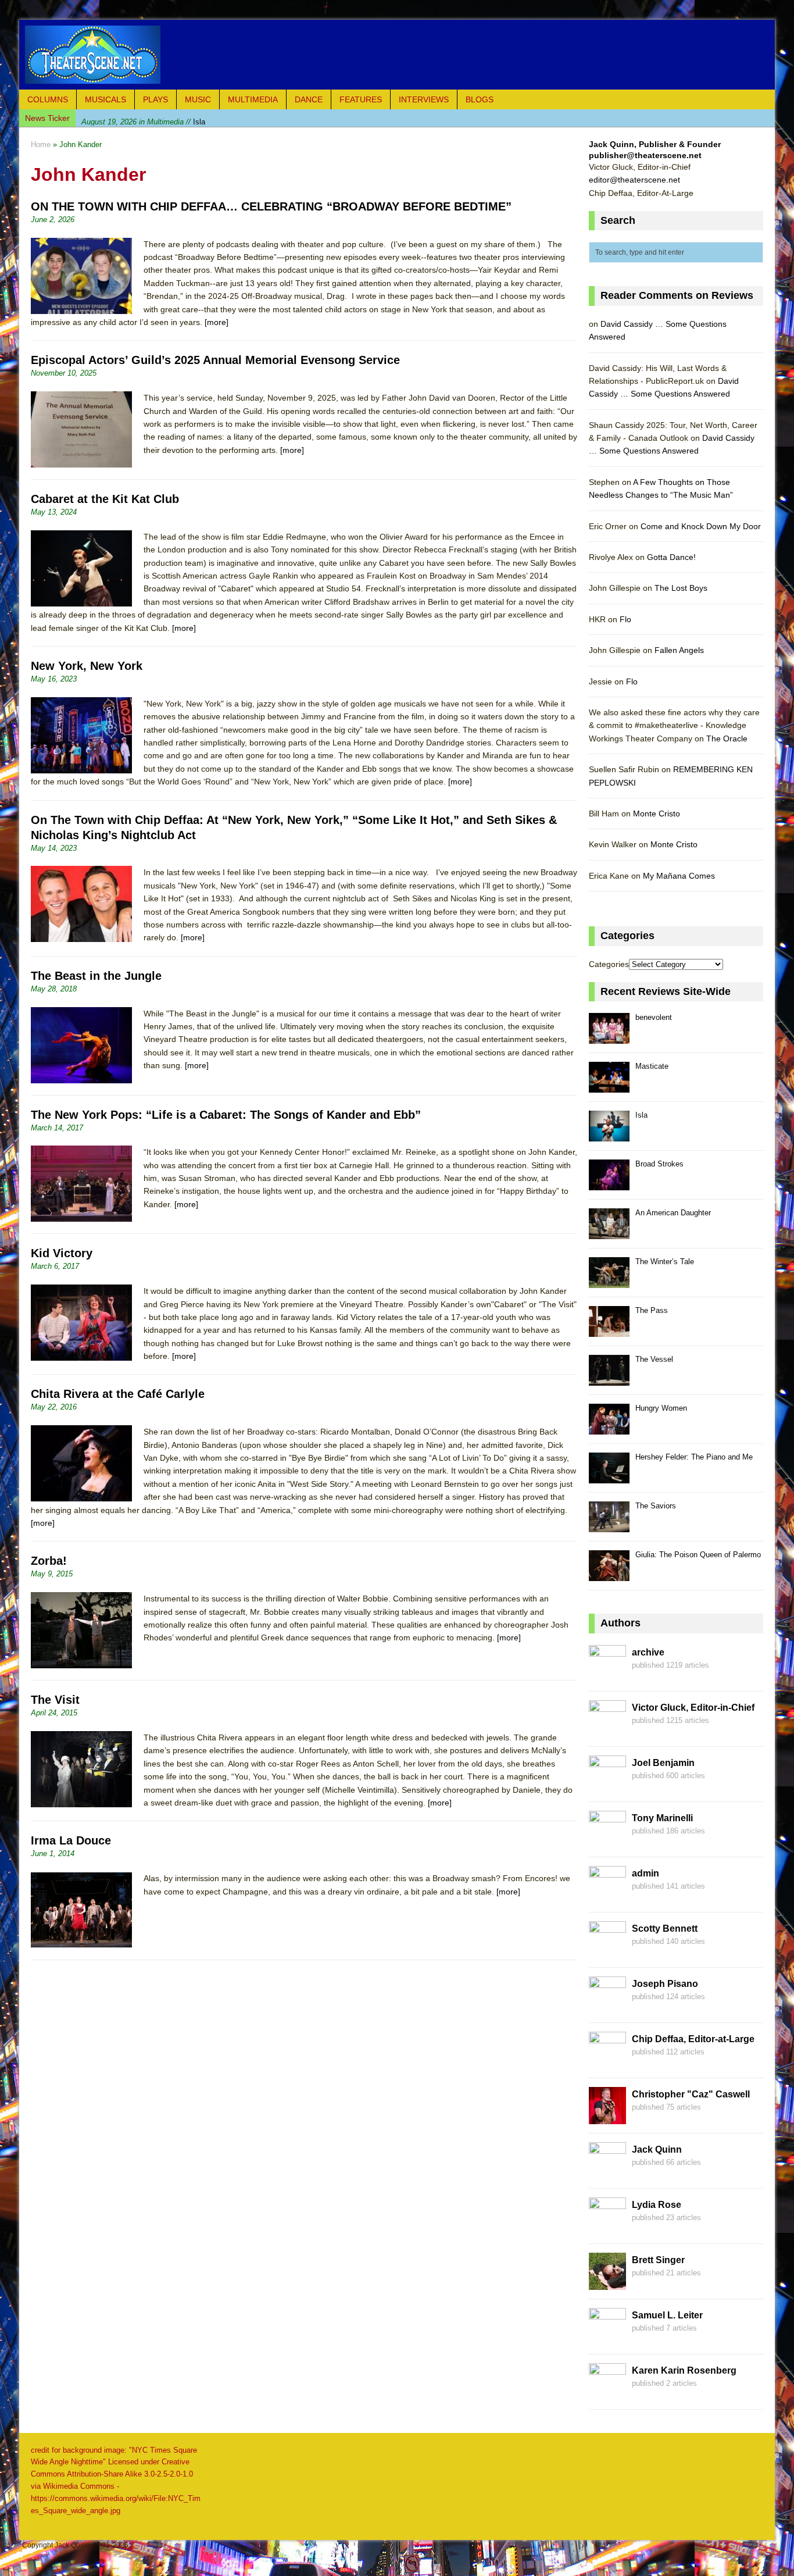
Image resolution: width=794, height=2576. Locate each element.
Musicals (105, 99)
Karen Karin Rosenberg (684, 2370)
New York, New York (87, 666)
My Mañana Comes (679, 876)
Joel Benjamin (663, 1763)
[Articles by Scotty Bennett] (607, 1951)
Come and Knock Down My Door (701, 526)
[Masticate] (609, 1086)
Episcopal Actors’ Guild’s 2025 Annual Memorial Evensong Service (215, 360)
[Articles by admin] (607, 1896)
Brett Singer (658, 2260)
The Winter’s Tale (665, 1262)
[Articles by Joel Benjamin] (607, 1786)
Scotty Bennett (665, 1929)
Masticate (652, 1066)
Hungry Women (661, 1408)
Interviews (424, 99)
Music (198, 99)
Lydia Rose (657, 2205)
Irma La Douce (71, 1840)
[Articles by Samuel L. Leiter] (607, 2338)
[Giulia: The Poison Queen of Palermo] (609, 1574)
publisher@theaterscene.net (645, 155)
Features (361, 99)
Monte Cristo (657, 814)
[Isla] (609, 1135)
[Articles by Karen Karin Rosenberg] (607, 2393)
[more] (217, 322)
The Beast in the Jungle (96, 976)
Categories (609, 964)
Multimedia (253, 99)
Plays (155, 99)
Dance (309, 99)
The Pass (652, 1310)
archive (648, 1652)
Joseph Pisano (665, 1984)
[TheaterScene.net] (397, 55)
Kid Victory (62, 1253)
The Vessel (654, 1359)
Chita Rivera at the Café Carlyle (118, 1394)
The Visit (55, 1700)
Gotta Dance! (671, 557)
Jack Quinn (657, 2149)
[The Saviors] (609, 1526)
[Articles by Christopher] (607, 2117)
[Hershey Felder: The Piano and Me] (609, 1477)
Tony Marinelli (662, 1818)
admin (645, 1873)
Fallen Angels (679, 650)
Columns (48, 99)
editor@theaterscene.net (634, 180)
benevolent (654, 1017)
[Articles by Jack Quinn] (607, 2172)
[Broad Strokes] (609, 1184)
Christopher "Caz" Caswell (691, 2094)
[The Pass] (609, 1330)
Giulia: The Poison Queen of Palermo (698, 1555)
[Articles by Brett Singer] (607, 2283)
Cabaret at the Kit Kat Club (105, 499)
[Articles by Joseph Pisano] (607, 2007)
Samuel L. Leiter (667, 2315)
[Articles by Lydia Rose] (607, 2228)
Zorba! (49, 1561)
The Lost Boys (681, 588)
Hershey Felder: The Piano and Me (694, 1457)
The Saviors (656, 1506)
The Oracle (727, 738)
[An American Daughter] (609, 1232)
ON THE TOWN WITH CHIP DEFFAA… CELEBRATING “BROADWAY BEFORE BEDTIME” (271, 206)
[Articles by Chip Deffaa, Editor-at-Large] (607, 2062)
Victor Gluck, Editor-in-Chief (693, 1708)
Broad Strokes (659, 1164)
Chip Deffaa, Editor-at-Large (693, 2039)
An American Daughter (673, 1213)
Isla (143, 118)
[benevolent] (609, 1037)
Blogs (480, 99)
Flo (625, 619)
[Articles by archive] (607, 1675)
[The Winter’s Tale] (609, 1281)
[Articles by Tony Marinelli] (607, 1841)
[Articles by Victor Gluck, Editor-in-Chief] (607, 1731)
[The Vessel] (609, 1379)
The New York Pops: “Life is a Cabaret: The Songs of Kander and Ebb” (226, 1115)
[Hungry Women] (609, 1428)
